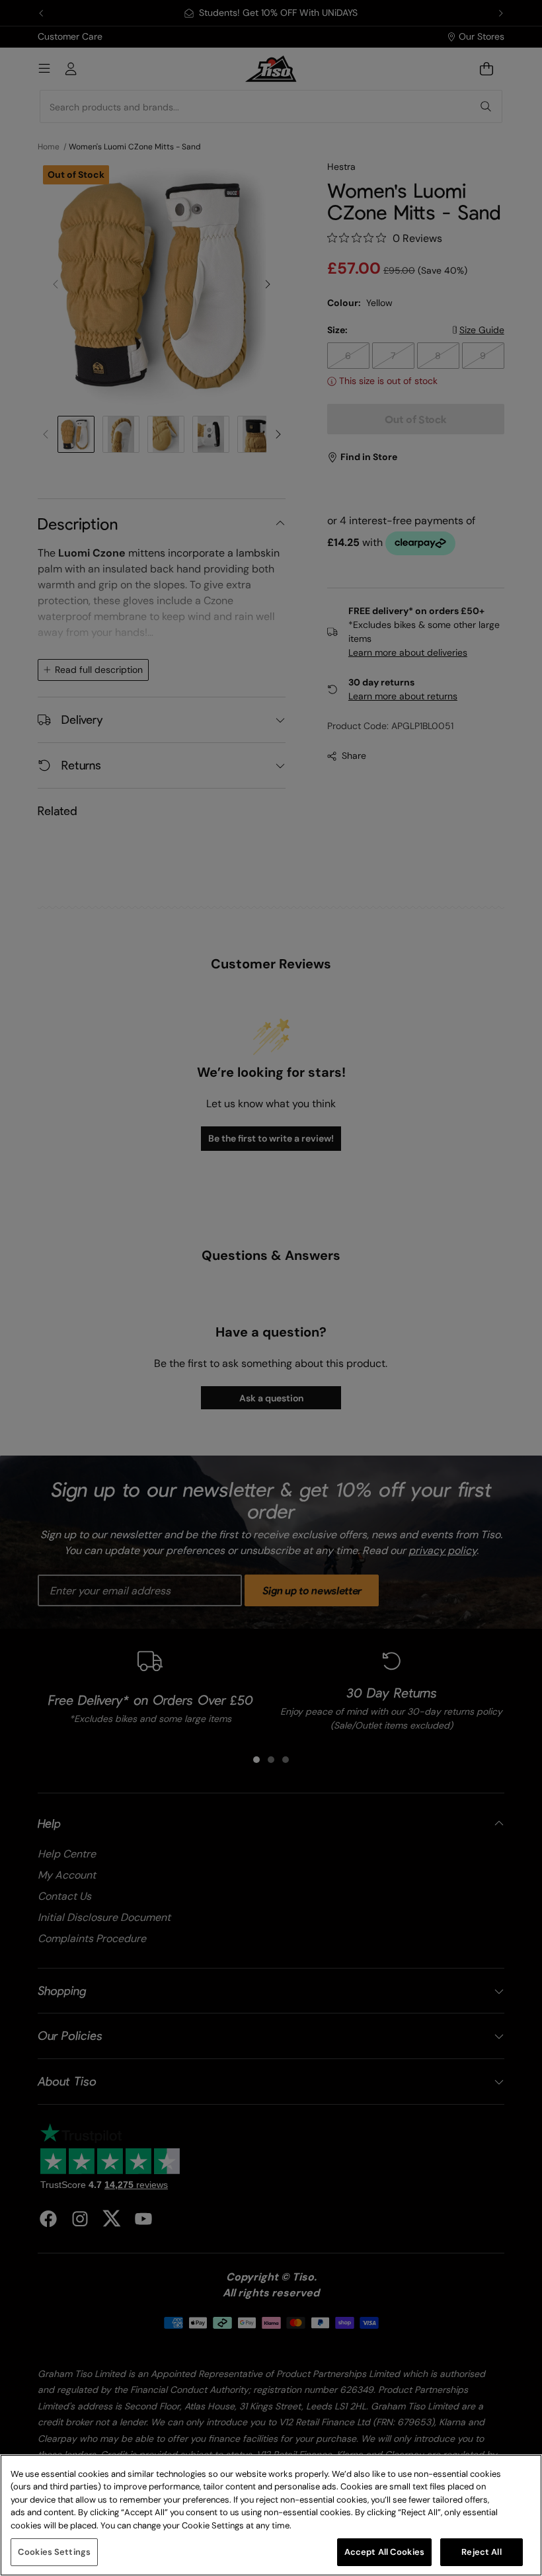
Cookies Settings (54, 2552)
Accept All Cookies (384, 2552)
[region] (271, 2515)
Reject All (481, 2552)
